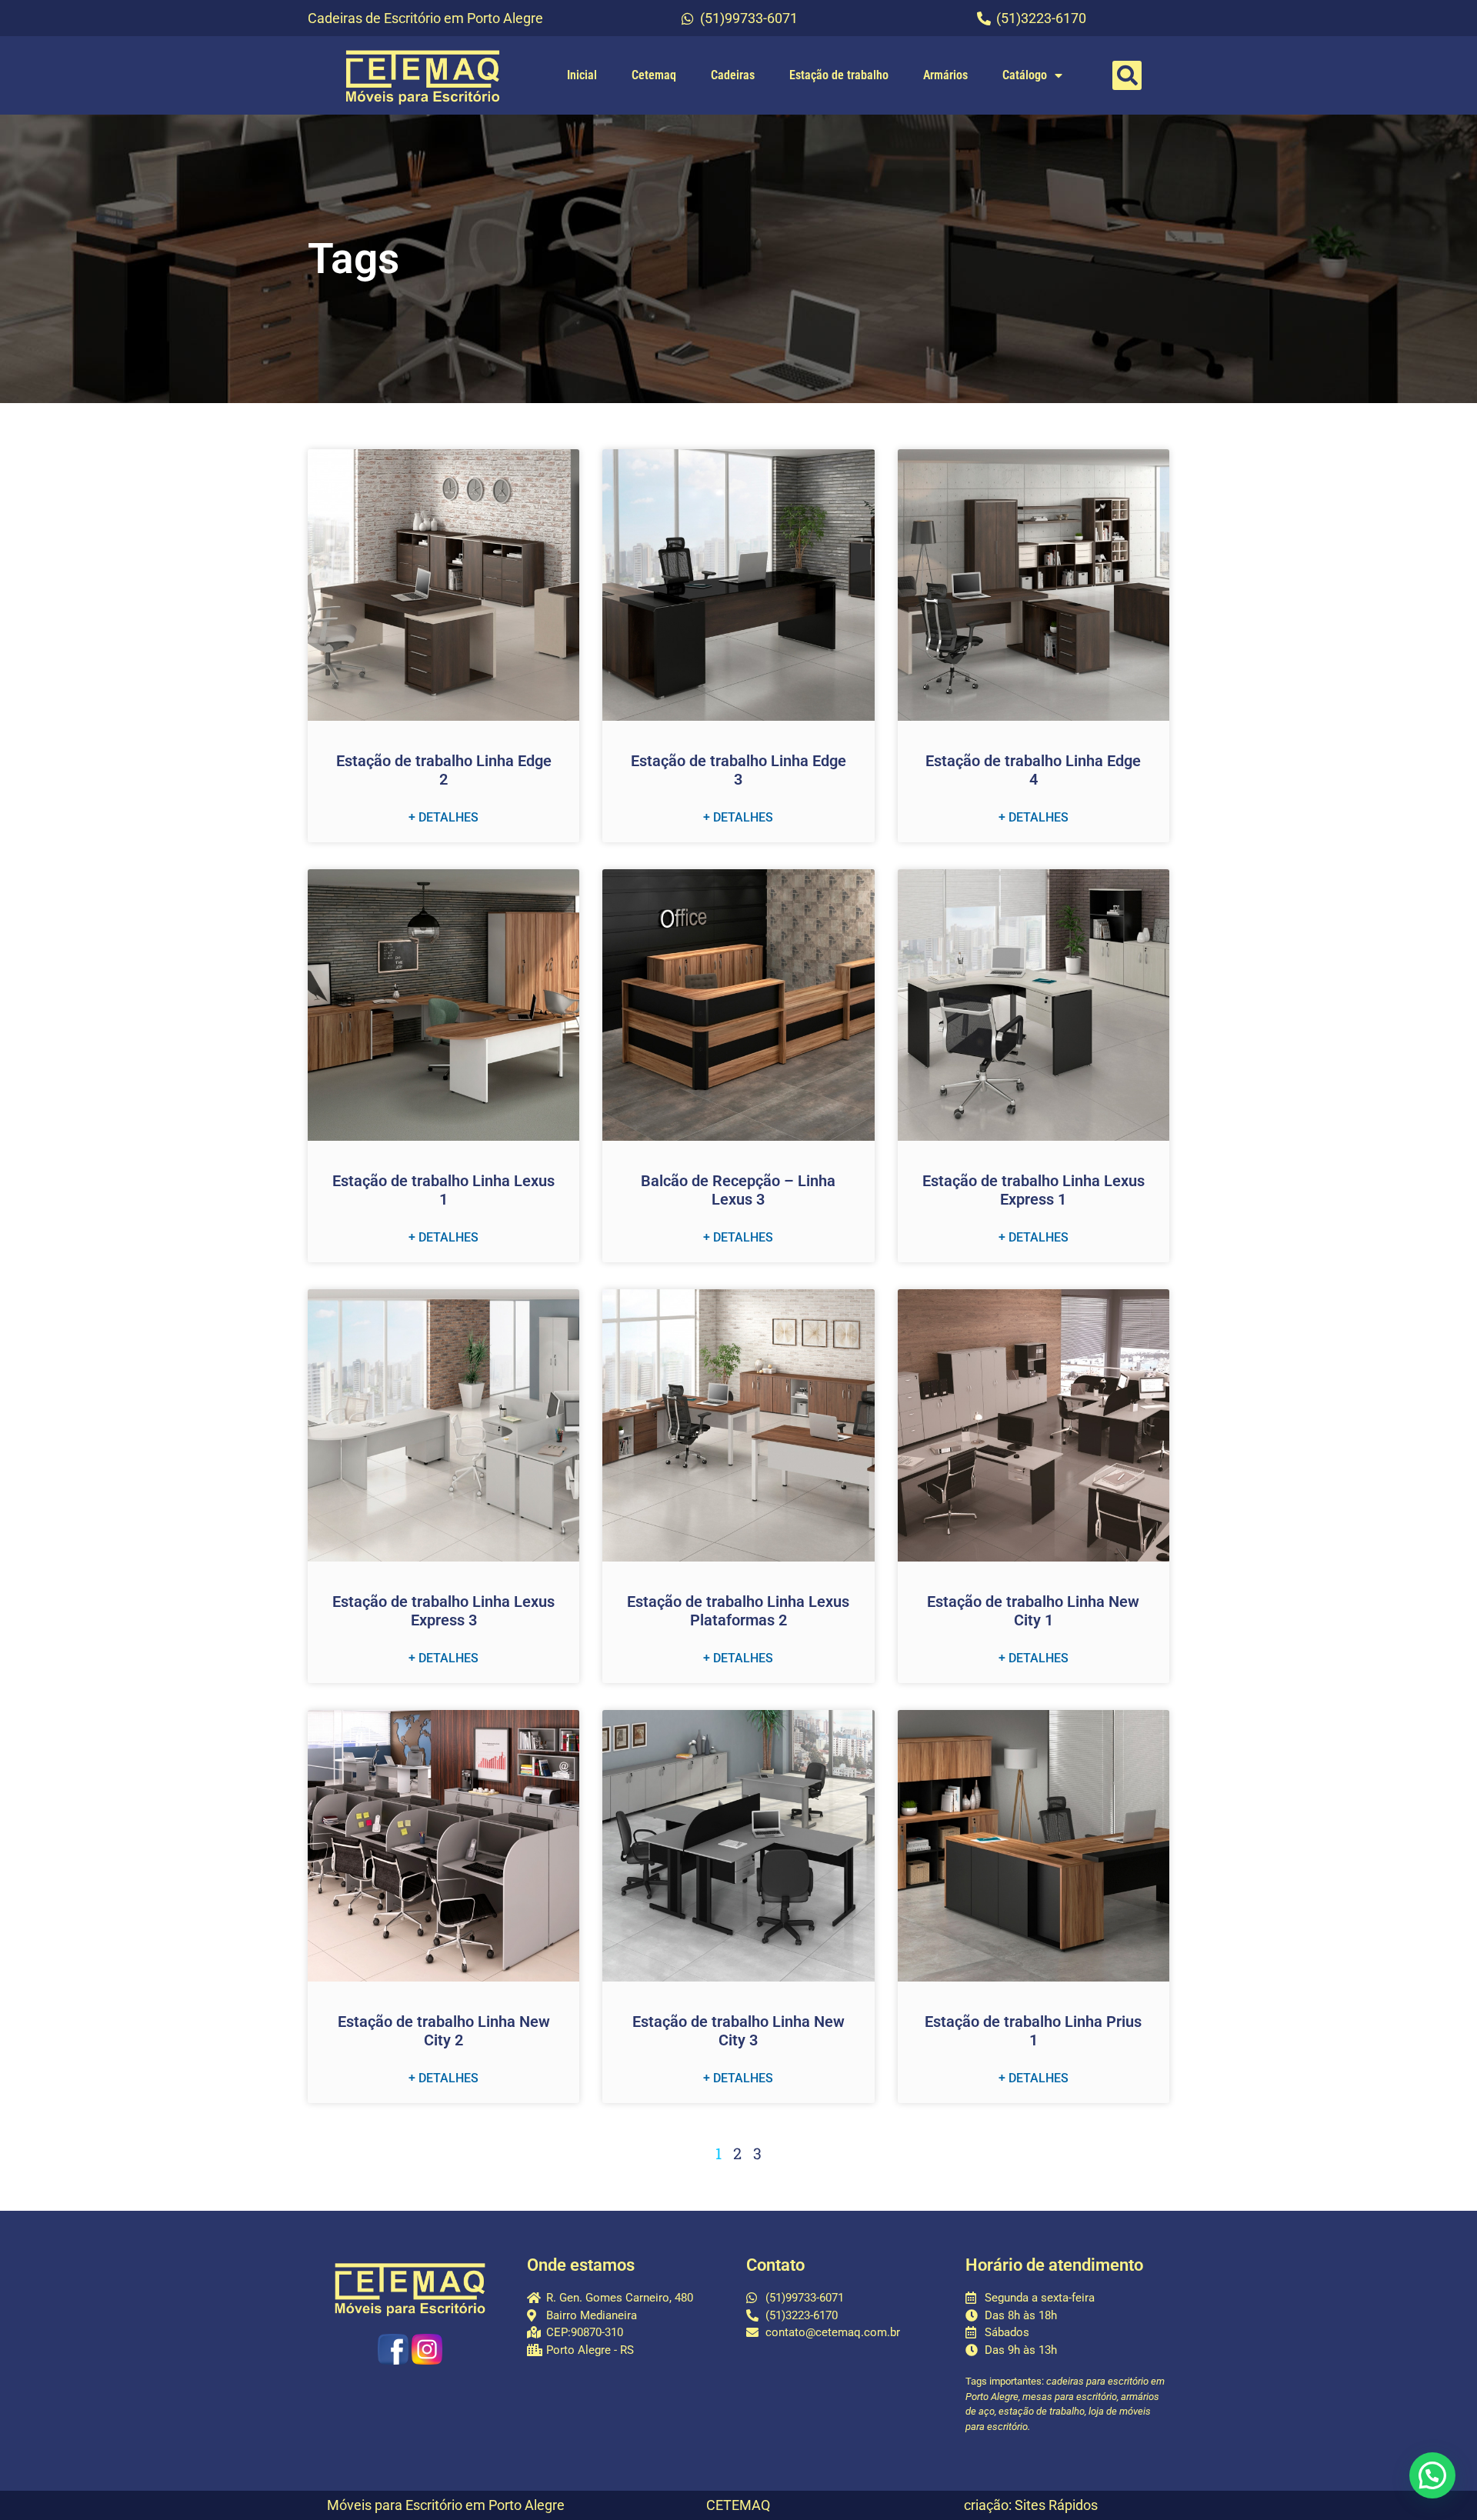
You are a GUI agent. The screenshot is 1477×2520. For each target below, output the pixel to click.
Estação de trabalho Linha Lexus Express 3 (443, 1611)
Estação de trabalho (839, 75)
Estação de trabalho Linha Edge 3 (738, 770)
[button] (1127, 75)
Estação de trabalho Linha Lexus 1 (443, 1190)
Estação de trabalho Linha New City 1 (1033, 1611)
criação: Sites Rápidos (1031, 2505)
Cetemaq (654, 75)
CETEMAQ (738, 2505)
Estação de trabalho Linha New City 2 (444, 2031)
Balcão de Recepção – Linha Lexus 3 (738, 1190)
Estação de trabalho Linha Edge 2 (444, 770)
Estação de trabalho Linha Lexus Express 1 (1034, 1190)
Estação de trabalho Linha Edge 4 (1033, 770)
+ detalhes (443, 817)
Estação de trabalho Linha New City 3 (738, 2031)
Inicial (582, 75)
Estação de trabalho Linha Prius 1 (1033, 2031)
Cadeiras (733, 75)
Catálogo (1025, 75)
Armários (945, 75)
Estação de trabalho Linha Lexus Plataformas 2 (738, 1611)
